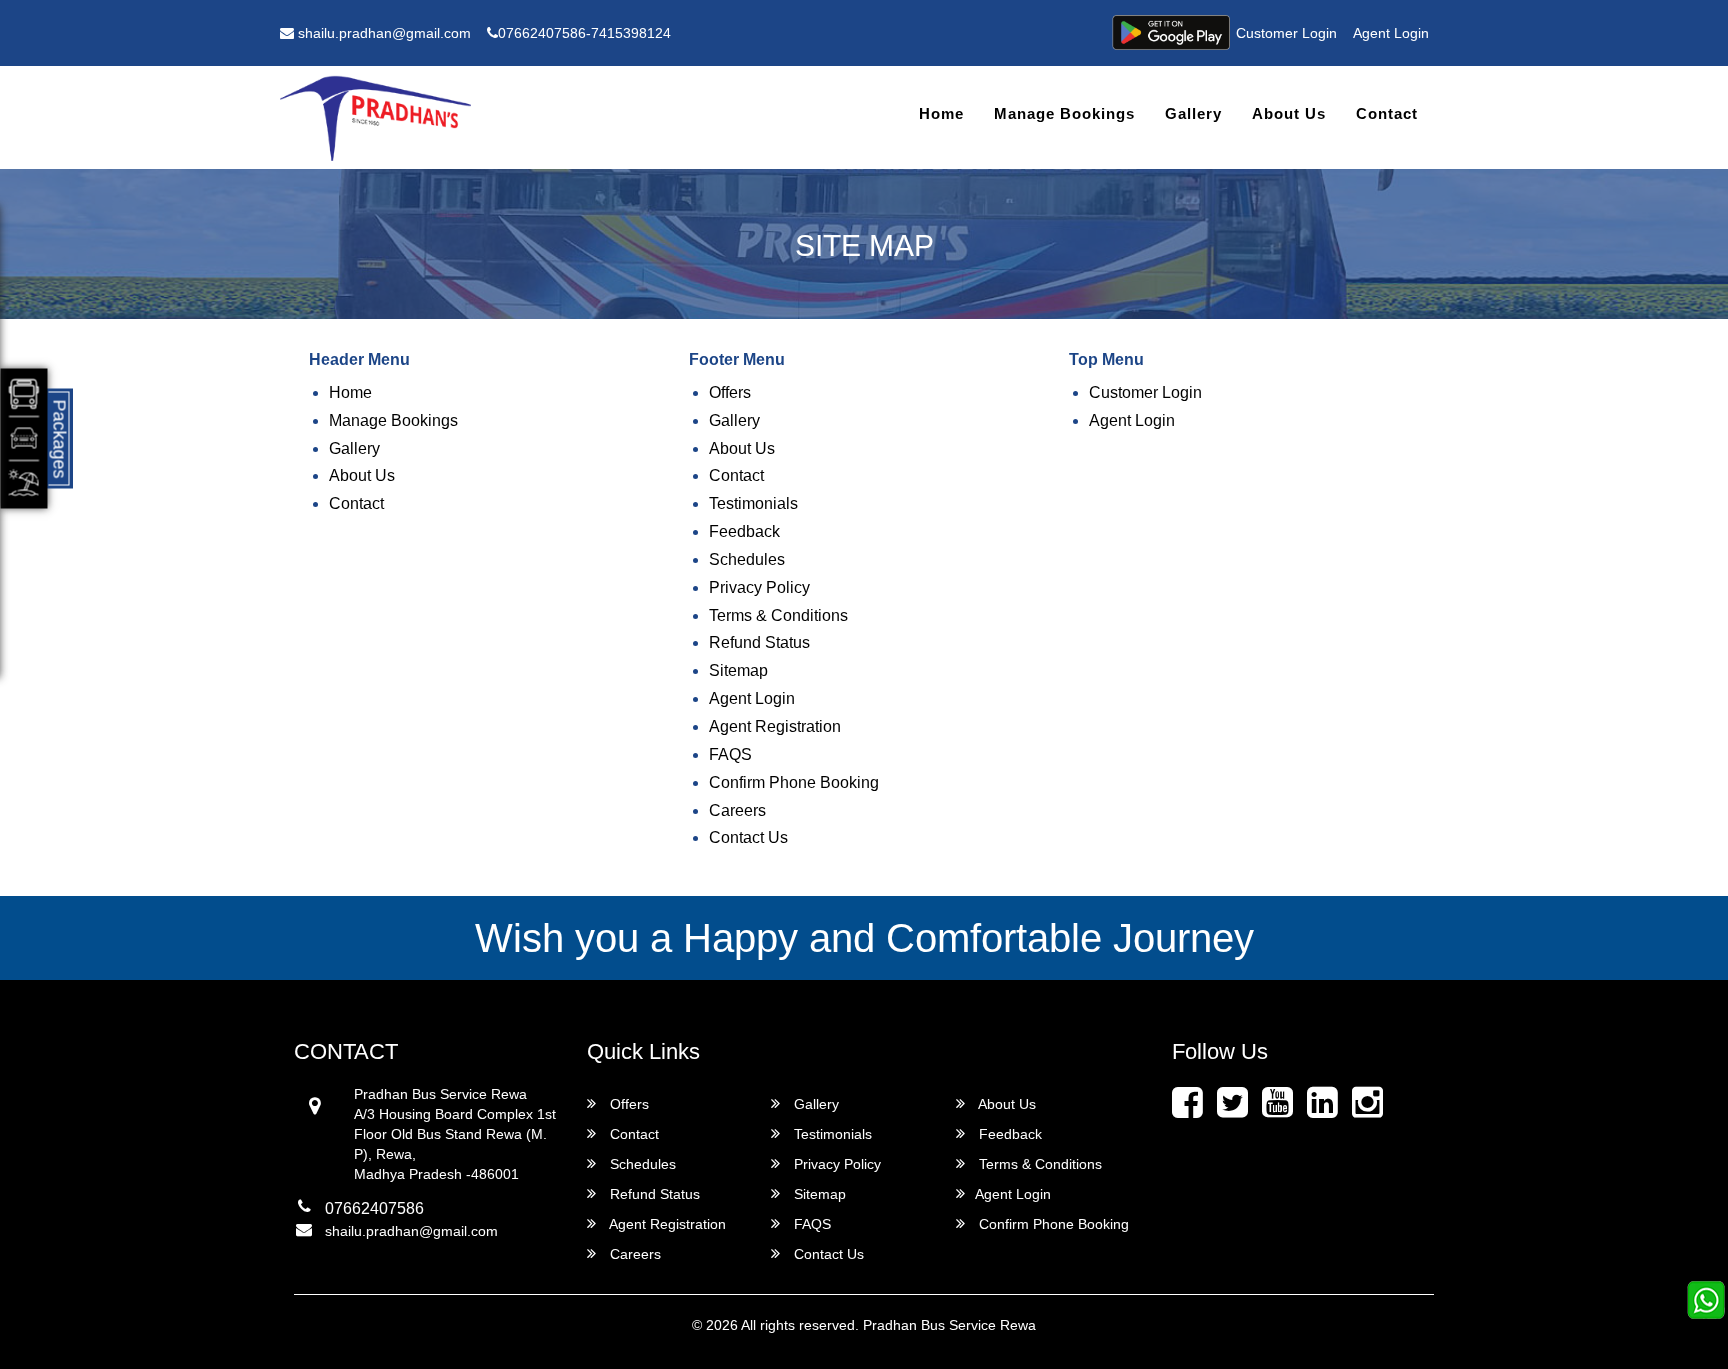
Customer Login (1286, 33)
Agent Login (1391, 33)
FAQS (730, 754)
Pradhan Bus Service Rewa (949, 1325)
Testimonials (753, 503)
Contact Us (748, 837)
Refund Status (759, 642)
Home (941, 113)
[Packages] (24, 439)
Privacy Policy (759, 587)
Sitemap (738, 670)
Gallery (1193, 113)
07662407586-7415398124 (584, 33)
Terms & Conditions (778, 615)
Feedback (744, 531)
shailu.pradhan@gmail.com (382, 33)
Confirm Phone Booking (794, 782)
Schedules (747, 559)
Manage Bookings (1064, 113)
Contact (1387, 113)
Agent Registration (775, 726)
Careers (737, 810)
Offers (730, 392)
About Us (1289, 113)
